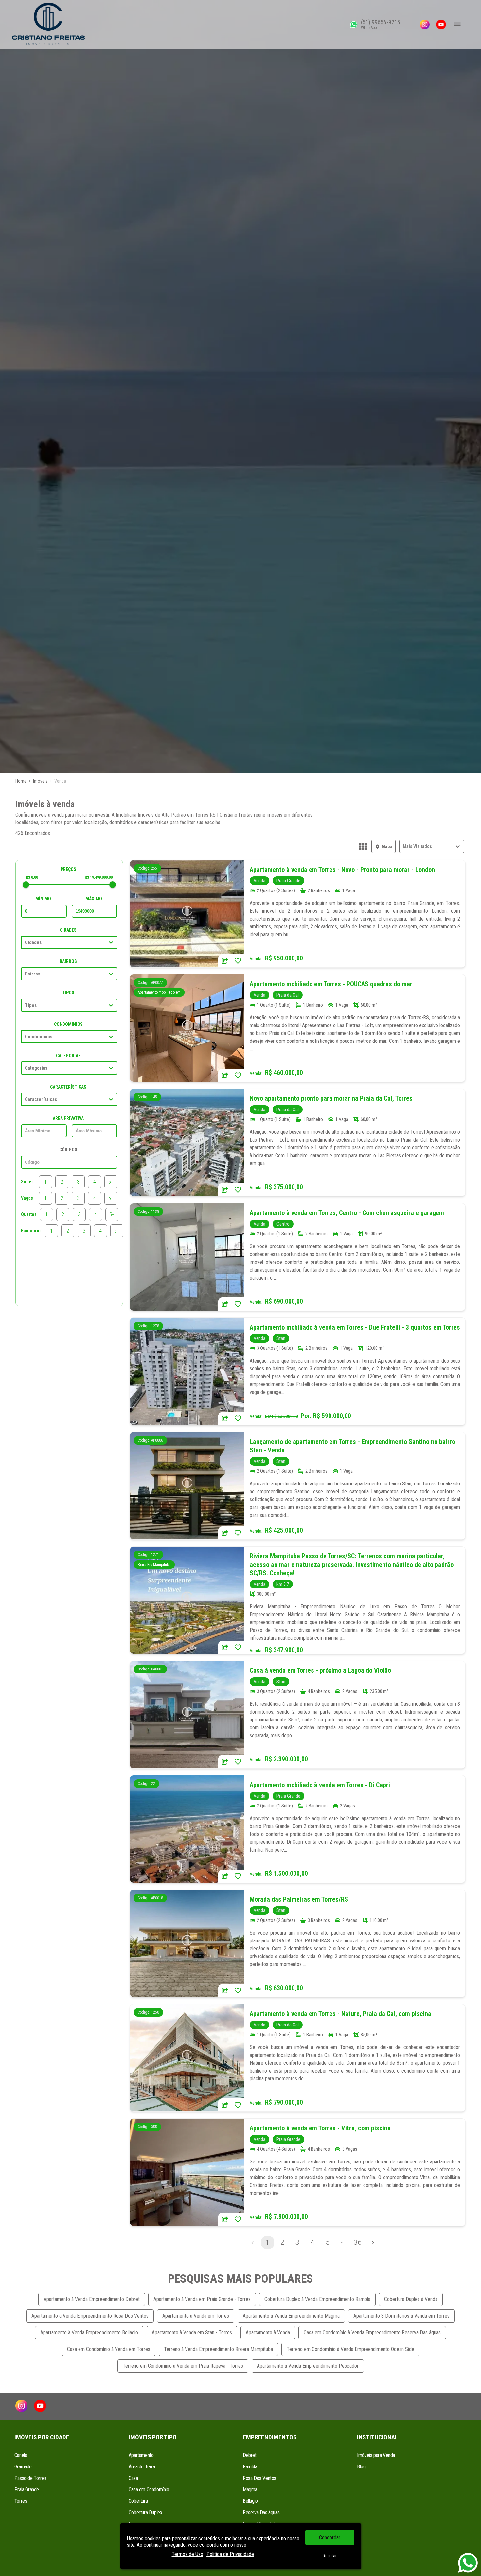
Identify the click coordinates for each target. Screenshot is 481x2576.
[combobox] (403, 847)
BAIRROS (68, 961)
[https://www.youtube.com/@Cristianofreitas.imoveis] (441, 25)
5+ (111, 1182)
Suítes (27, 1182)
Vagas (27, 1198)
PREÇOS (68, 869)
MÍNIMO (43, 899)
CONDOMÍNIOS (68, 1024)
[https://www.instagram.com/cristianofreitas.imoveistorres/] (425, 25)
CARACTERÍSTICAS (68, 1087)
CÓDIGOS (68, 1150)
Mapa (387, 847)
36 (358, 2242)
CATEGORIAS (68, 1056)
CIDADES (68, 930)
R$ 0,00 (32, 877)
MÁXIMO (94, 899)
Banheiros (31, 1231)
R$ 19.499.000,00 (99, 877)
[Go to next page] (373, 2243)
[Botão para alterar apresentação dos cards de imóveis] (363, 847)
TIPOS (68, 993)
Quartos (29, 1214)
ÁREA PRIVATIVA (68, 1118)
